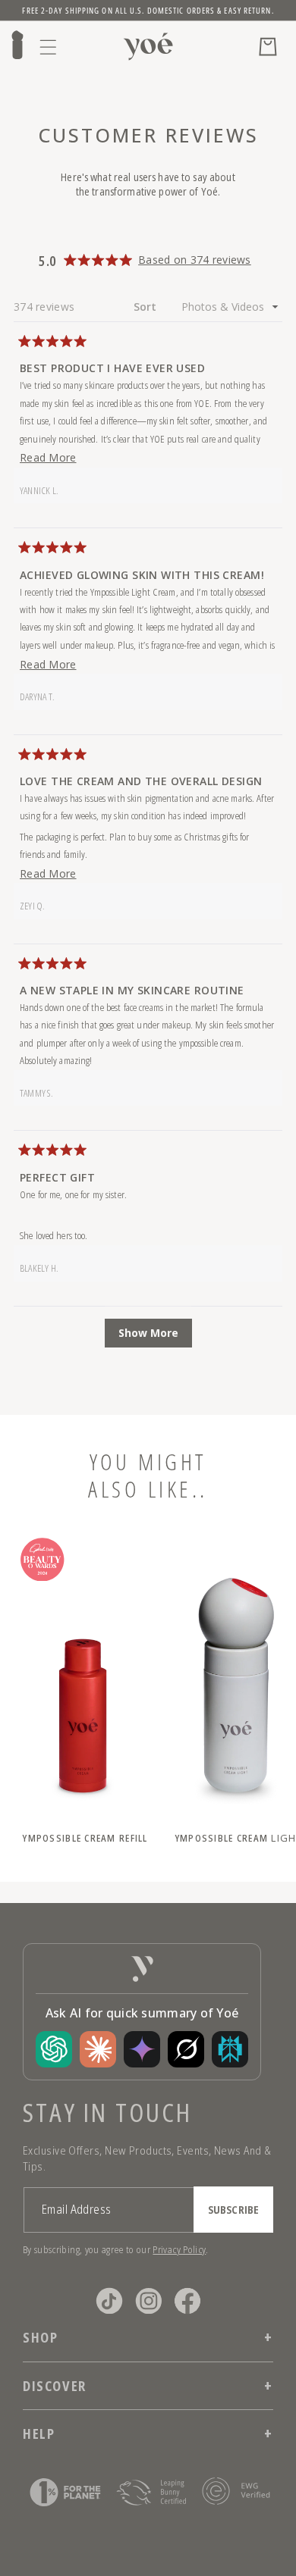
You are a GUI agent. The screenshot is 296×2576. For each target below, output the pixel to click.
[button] (49, 47)
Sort (147, 307)
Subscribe (233, 2210)
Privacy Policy (179, 2249)
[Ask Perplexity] (230, 2049)
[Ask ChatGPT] (54, 2049)
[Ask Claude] (98, 2049)
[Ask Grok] (186, 2049)
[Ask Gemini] (142, 2049)
